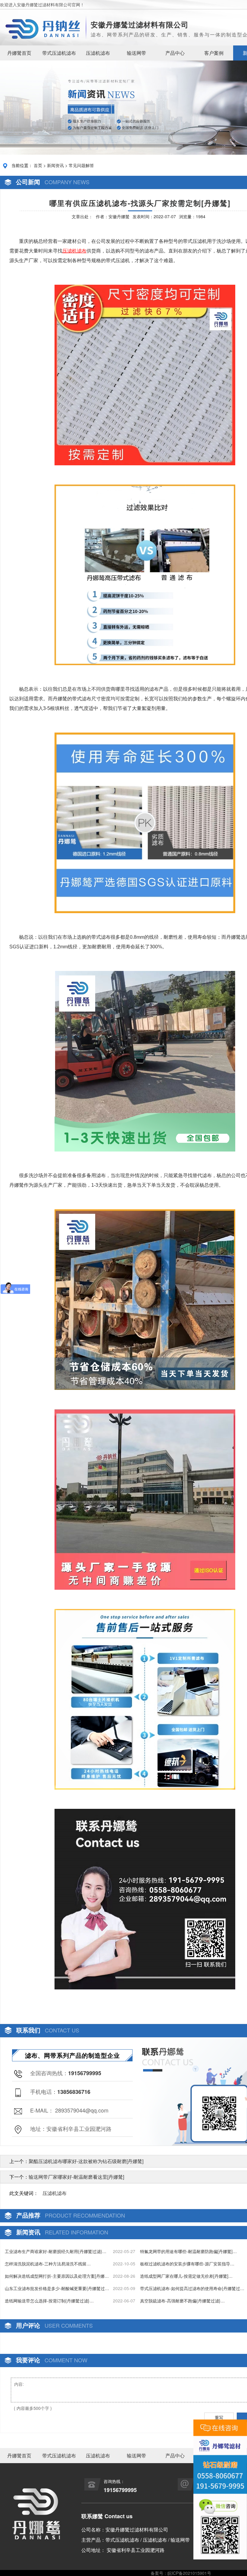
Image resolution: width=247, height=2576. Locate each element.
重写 (219, 2417)
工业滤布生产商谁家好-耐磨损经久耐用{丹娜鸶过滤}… (56, 2251)
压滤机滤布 (98, 53)
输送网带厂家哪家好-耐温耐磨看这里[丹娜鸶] (76, 2177)
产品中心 (175, 53)
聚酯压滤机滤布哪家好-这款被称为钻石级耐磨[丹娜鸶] (86, 2161)
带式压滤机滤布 (59, 53)
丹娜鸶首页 (19, 53)
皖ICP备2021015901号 (189, 2573)
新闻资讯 (55, 165)
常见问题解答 (81, 165)
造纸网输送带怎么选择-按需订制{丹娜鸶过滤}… (49, 2301)
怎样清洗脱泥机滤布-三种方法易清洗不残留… (48, 2264)
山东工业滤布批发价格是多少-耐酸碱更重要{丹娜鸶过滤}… (55, 2288)
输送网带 (136, 53)
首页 (38, 165)
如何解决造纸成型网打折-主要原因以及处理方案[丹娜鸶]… (55, 2276)
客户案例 (214, 53)
